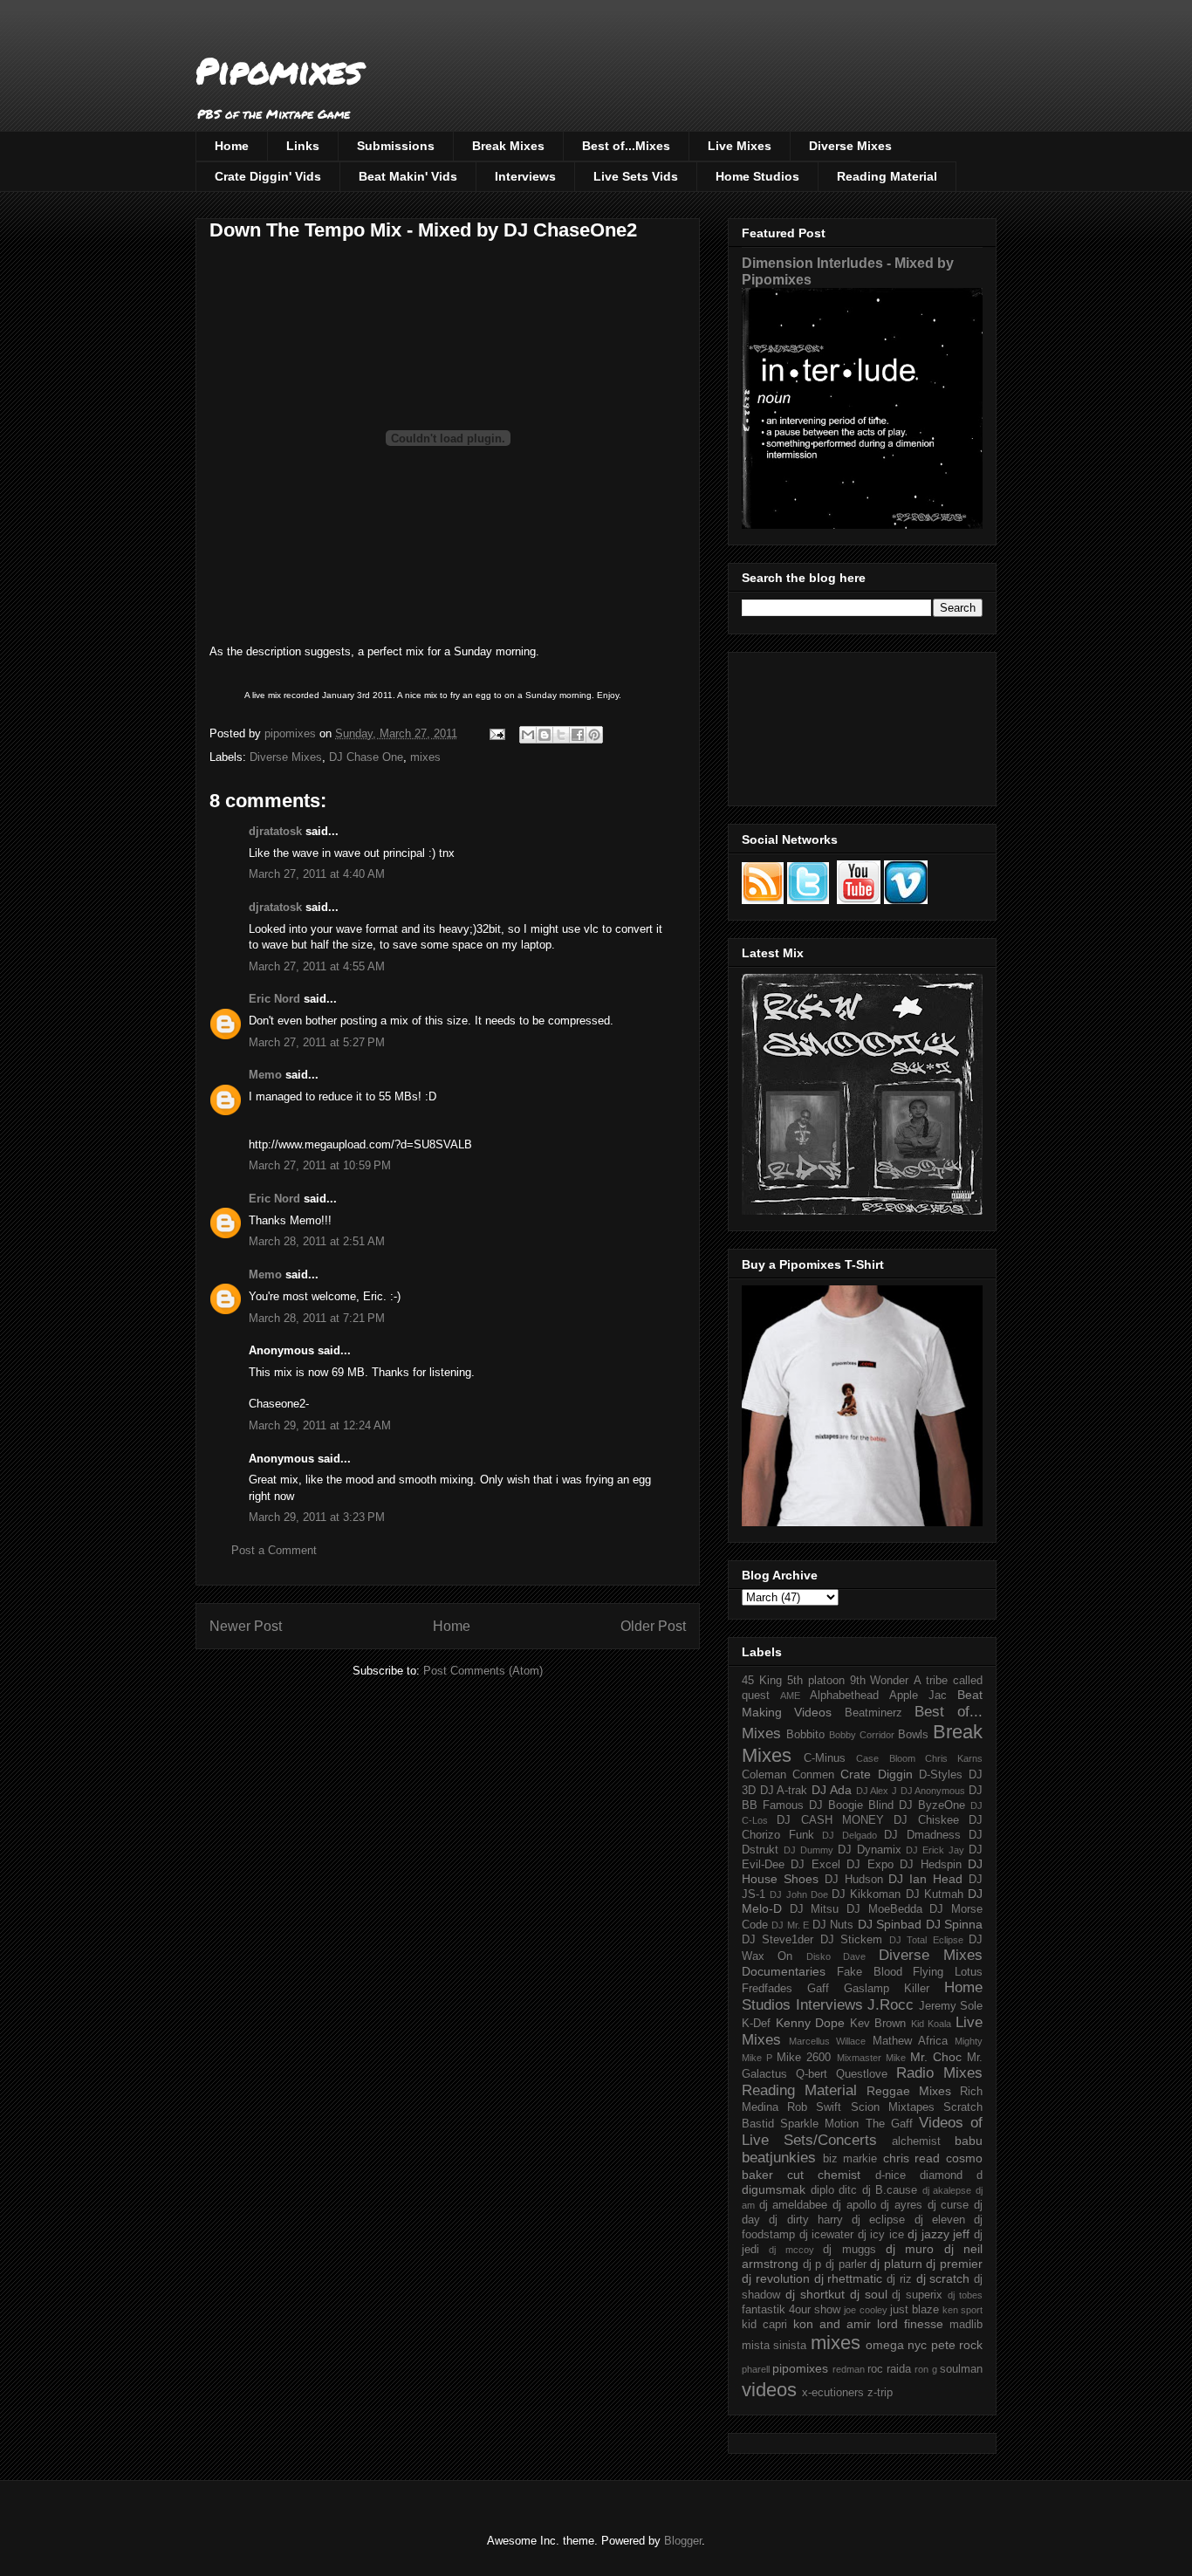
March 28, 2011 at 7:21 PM (317, 1318)
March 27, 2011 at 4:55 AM (317, 966)
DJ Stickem (851, 1940)
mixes (425, 757)
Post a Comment (274, 1550)
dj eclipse (878, 2220)
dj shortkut (815, 2294)
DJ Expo (870, 1865)
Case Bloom (885, 1758)
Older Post (653, 1626)
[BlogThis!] (545, 735)
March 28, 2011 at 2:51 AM (317, 1241)
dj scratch (943, 2278)
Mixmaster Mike (871, 2058)
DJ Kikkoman (866, 1894)
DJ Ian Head (925, 1879)
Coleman (764, 1775)
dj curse (949, 2205)
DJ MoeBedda (884, 1909)
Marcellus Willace (827, 2041)
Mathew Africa (910, 2041)
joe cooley (865, 2310)
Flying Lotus (948, 1972)
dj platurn (896, 2264)
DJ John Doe (799, 1894)
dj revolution (776, 2278)
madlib (966, 2325)
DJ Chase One (366, 757)
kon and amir (832, 2324)
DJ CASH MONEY (830, 1820)
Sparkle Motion (819, 2124)
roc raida (889, 2369)
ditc (848, 2190)
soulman (961, 2369)
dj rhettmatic (849, 2278)
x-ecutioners (833, 2393)
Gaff (818, 1989)
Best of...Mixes (626, 146)
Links (303, 146)
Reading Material (887, 176)
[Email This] (528, 735)
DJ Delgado (849, 1835)
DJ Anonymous (933, 1791)
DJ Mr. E (790, 1925)
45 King (762, 1681)
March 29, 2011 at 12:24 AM (320, 1425)
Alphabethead (844, 1696)
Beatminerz (873, 1713)
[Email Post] (496, 733)
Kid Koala (932, 2024)
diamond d (951, 2175)
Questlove (862, 2074)
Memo (265, 1075)
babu (969, 2141)
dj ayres (901, 2205)
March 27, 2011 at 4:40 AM (317, 874)
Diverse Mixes (850, 146)
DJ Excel (815, 1865)
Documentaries (784, 1971)
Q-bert (812, 2074)
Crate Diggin (876, 1774)
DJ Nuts (833, 1925)
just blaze (915, 2310)
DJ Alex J (877, 1791)
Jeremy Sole (951, 2006)
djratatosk (275, 831)
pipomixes (800, 2368)
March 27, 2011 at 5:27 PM (317, 1042)
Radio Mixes (939, 2073)
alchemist (916, 2141)
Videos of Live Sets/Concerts (862, 2131)
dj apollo (854, 2205)
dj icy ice (881, 2235)
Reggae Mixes (909, 2091)
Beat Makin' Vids (408, 176)
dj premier (954, 2264)
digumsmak (774, 2189)
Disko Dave (836, 1956)
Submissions (396, 146)
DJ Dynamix (870, 1850)
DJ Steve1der (778, 1940)
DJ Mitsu (815, 1909)
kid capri (764, 2325)
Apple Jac (918, 1696)
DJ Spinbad (890, 1924)
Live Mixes (740, 146)
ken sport (963, 2310)
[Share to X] (561, 735)
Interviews (525, 176)
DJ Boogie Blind (851, 1805)
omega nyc (896, 2345)
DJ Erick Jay (935, 1850)
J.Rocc (891, 2005)
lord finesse (910, 2324)
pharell (756, 2369)
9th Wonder (880, 1681)
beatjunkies (779, 2158)
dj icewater (827, 2235)
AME (790, 1696)
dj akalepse (947, 2190)
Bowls (913, 1735)
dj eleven (940, 2220)
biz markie (850, 2159)
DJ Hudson (854, 1880)
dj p (812, 2264)
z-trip (880, 2393)
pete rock (957, 2345)
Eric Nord (274, 999)
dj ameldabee (794, 2205)
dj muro (910, 2249)
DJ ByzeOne (932, 1805)
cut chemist (824, 2175)
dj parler (846, 2264)
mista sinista (774, 2346)
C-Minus (825, 1758)
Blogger (683, 2541)
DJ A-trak (784, 1791)
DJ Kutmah (935, 1894)
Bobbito (805, 1735)
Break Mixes (508, 146)
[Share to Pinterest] (594, 735)
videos (769, 2390)
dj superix (917, 2295)
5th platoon (816, 1681)
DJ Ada (832, 1790)
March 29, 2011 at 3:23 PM (317, 1517)
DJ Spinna (954, 1924)
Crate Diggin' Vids (268, 176)
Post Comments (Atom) (483, 1671)
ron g (925, 2369)
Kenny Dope (811, 2023)
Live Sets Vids (636, 176)
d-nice (891, 2175)
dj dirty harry (806, 2220)
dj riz (899, 2279)
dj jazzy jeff (939, 2234)
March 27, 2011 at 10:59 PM (320, 1165)
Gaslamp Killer (887, 1989)
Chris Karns (954, 1758)
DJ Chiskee (926, 1820)
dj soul (869, 2294)
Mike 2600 (804, 2058)
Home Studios (757, 176)
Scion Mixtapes (893, 2107)
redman (849, 2369)
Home (232, 146)
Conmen (813, 1775)
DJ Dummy (808, 1850)
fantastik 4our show (791, 2310)
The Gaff (889, 2124)
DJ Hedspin (930, 1865)
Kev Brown (878, 2024)
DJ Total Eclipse (926, 1940)
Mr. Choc (936, 2057)
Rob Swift (814, 2107)
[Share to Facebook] (578, 735)
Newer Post (246, 1626)
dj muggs (849, 2250)
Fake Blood (870, 1972)
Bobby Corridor (862, 1735)
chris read (912, 2158)
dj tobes (965, 2295)
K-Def (756, 2024)
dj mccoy (791, 2250)
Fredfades (767, 1989)
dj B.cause (890, 2190)
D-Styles (941, 1775)
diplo (822, 2190)
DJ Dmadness (922, 1835)
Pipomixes (279, 70)
